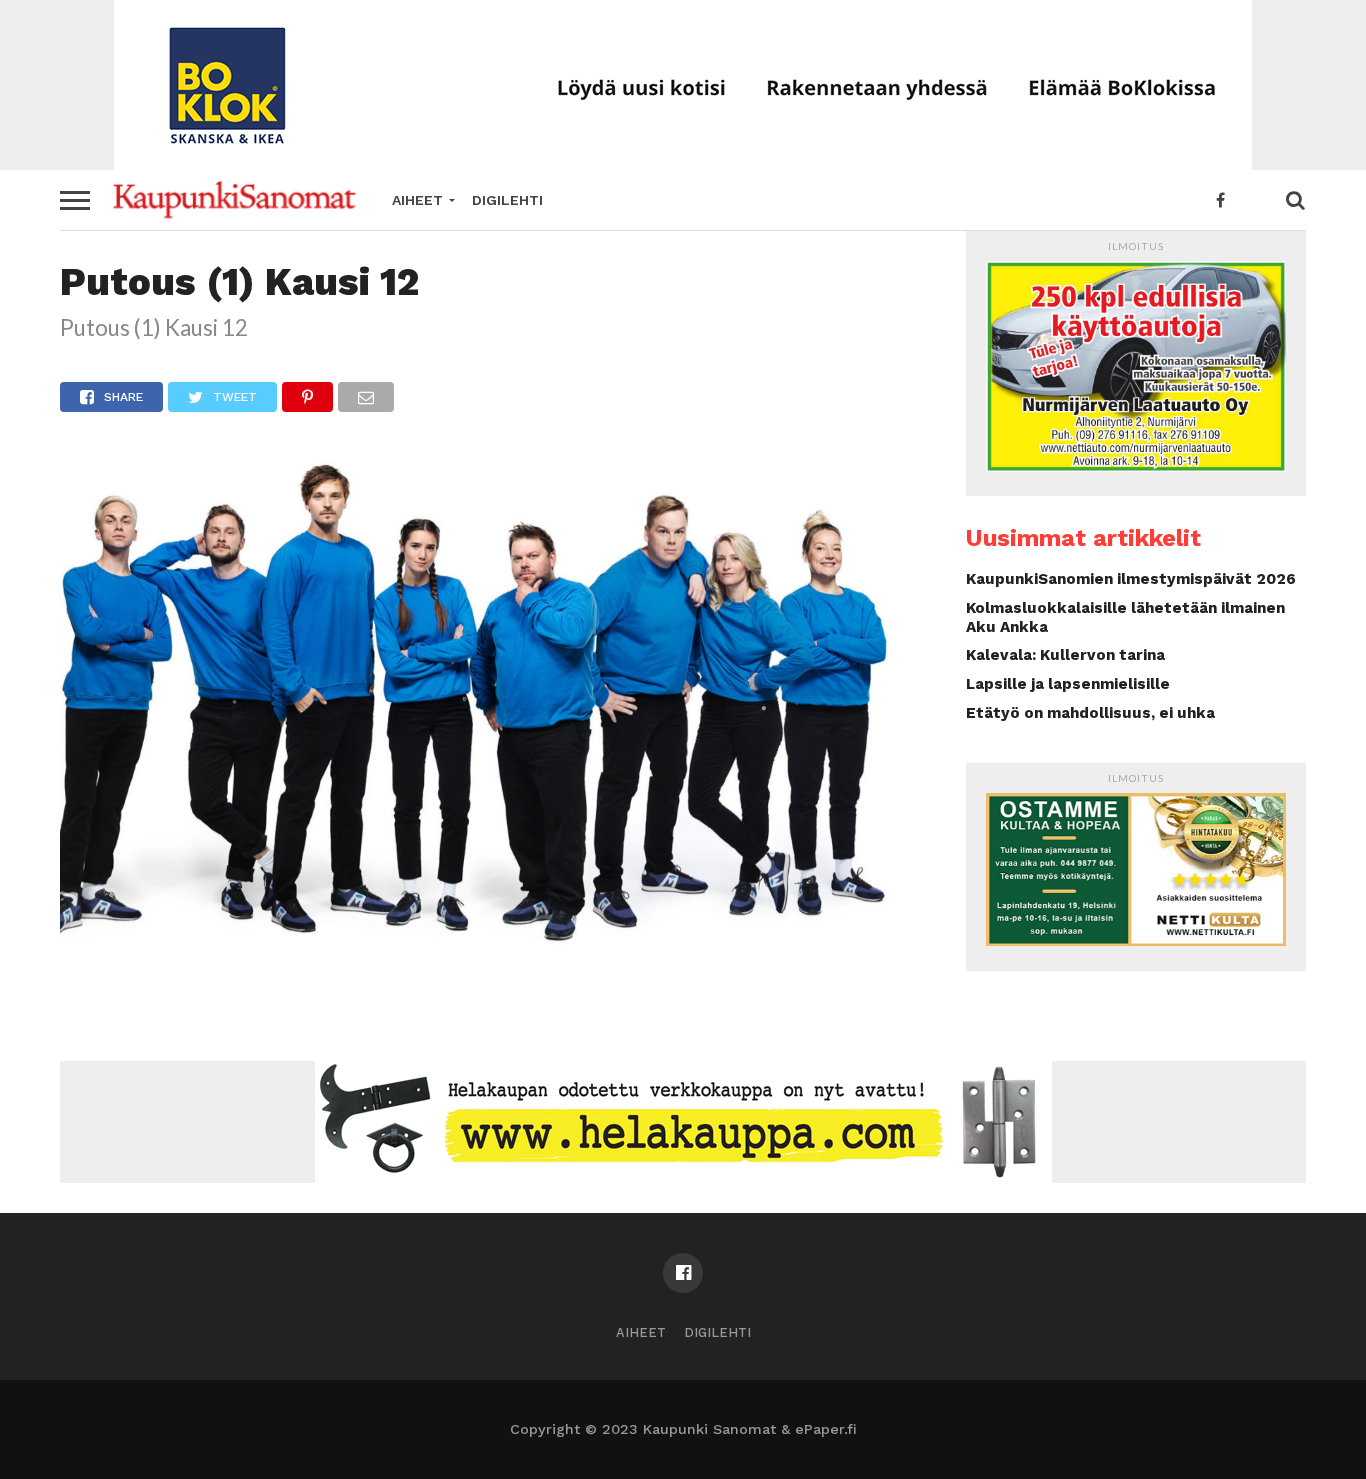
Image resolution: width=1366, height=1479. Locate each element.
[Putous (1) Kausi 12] (483, 949)
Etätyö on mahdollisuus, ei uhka (1090, 713)
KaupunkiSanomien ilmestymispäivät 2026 (1131, 579)
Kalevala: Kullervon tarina (1065, 655)
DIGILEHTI (507, 200)
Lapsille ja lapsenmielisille (1068, 684)
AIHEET (417, 200)
